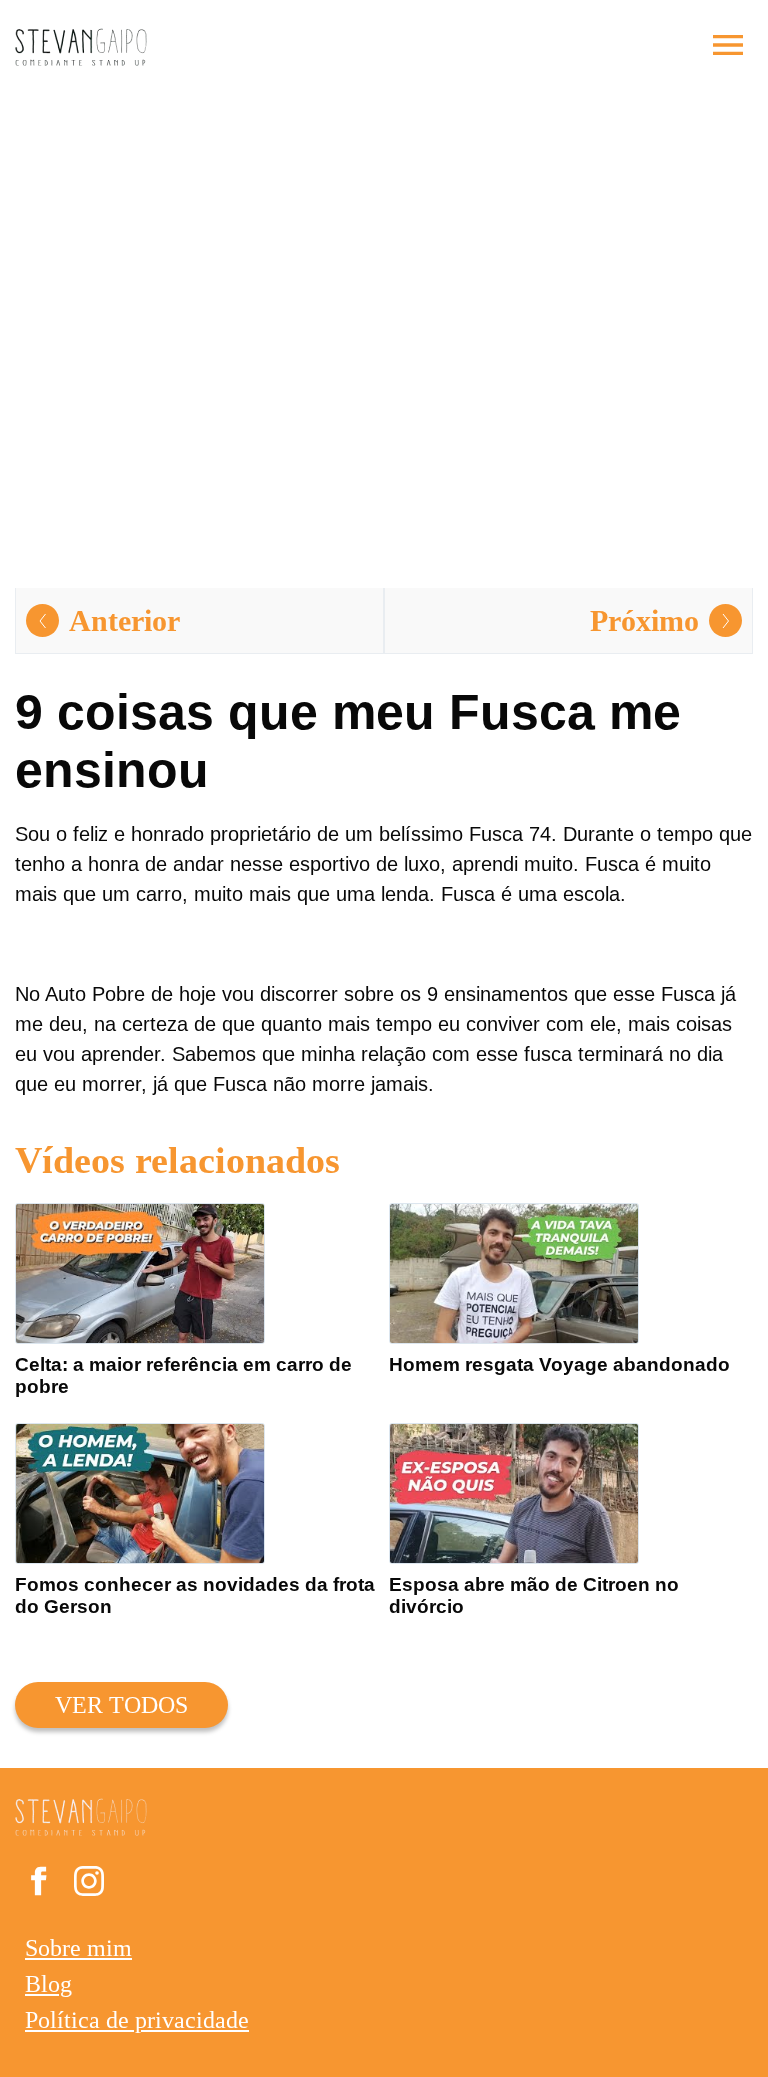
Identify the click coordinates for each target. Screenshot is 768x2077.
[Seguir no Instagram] (89, 1886)
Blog (48, 1984)
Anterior (124, 620)
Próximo (644, 620)
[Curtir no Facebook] (38, 1886)
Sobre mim (78, 1948)
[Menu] (728, 46)
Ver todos (121, 1705)
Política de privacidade (137, 2020)
